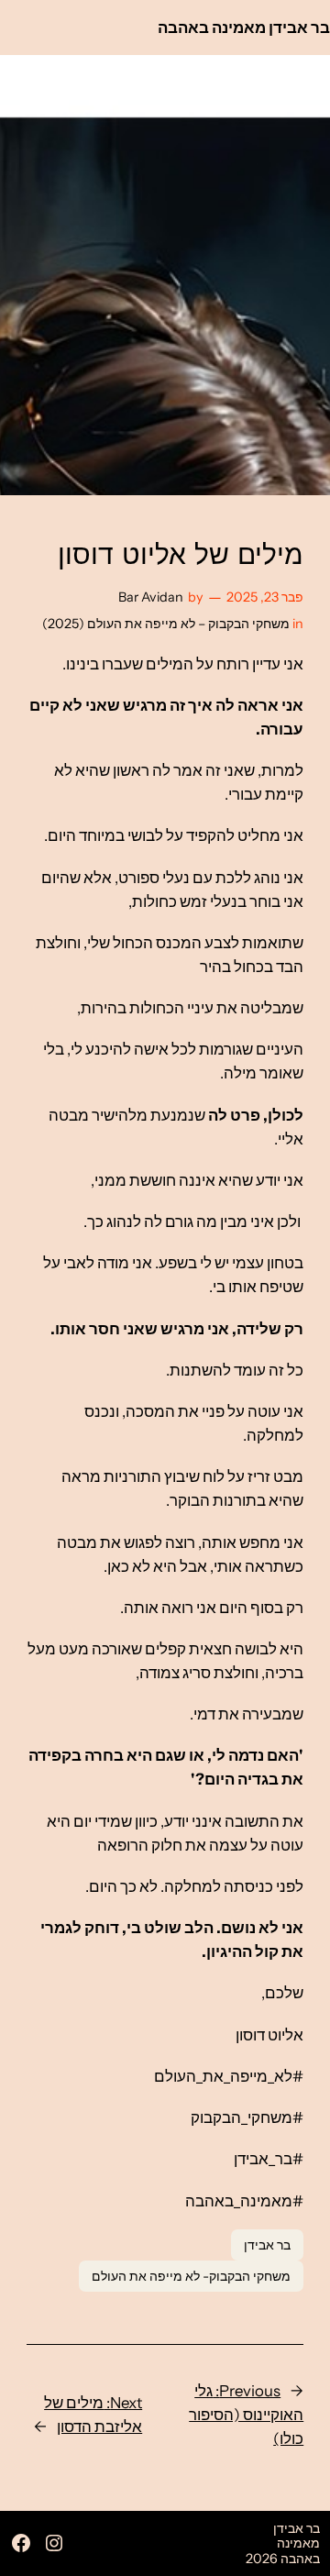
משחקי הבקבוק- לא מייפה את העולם (191, 2276)
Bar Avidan (151, 597)
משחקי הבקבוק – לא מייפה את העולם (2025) (166, 624)
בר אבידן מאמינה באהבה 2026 (283, 2543)
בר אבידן (267, 2245)
